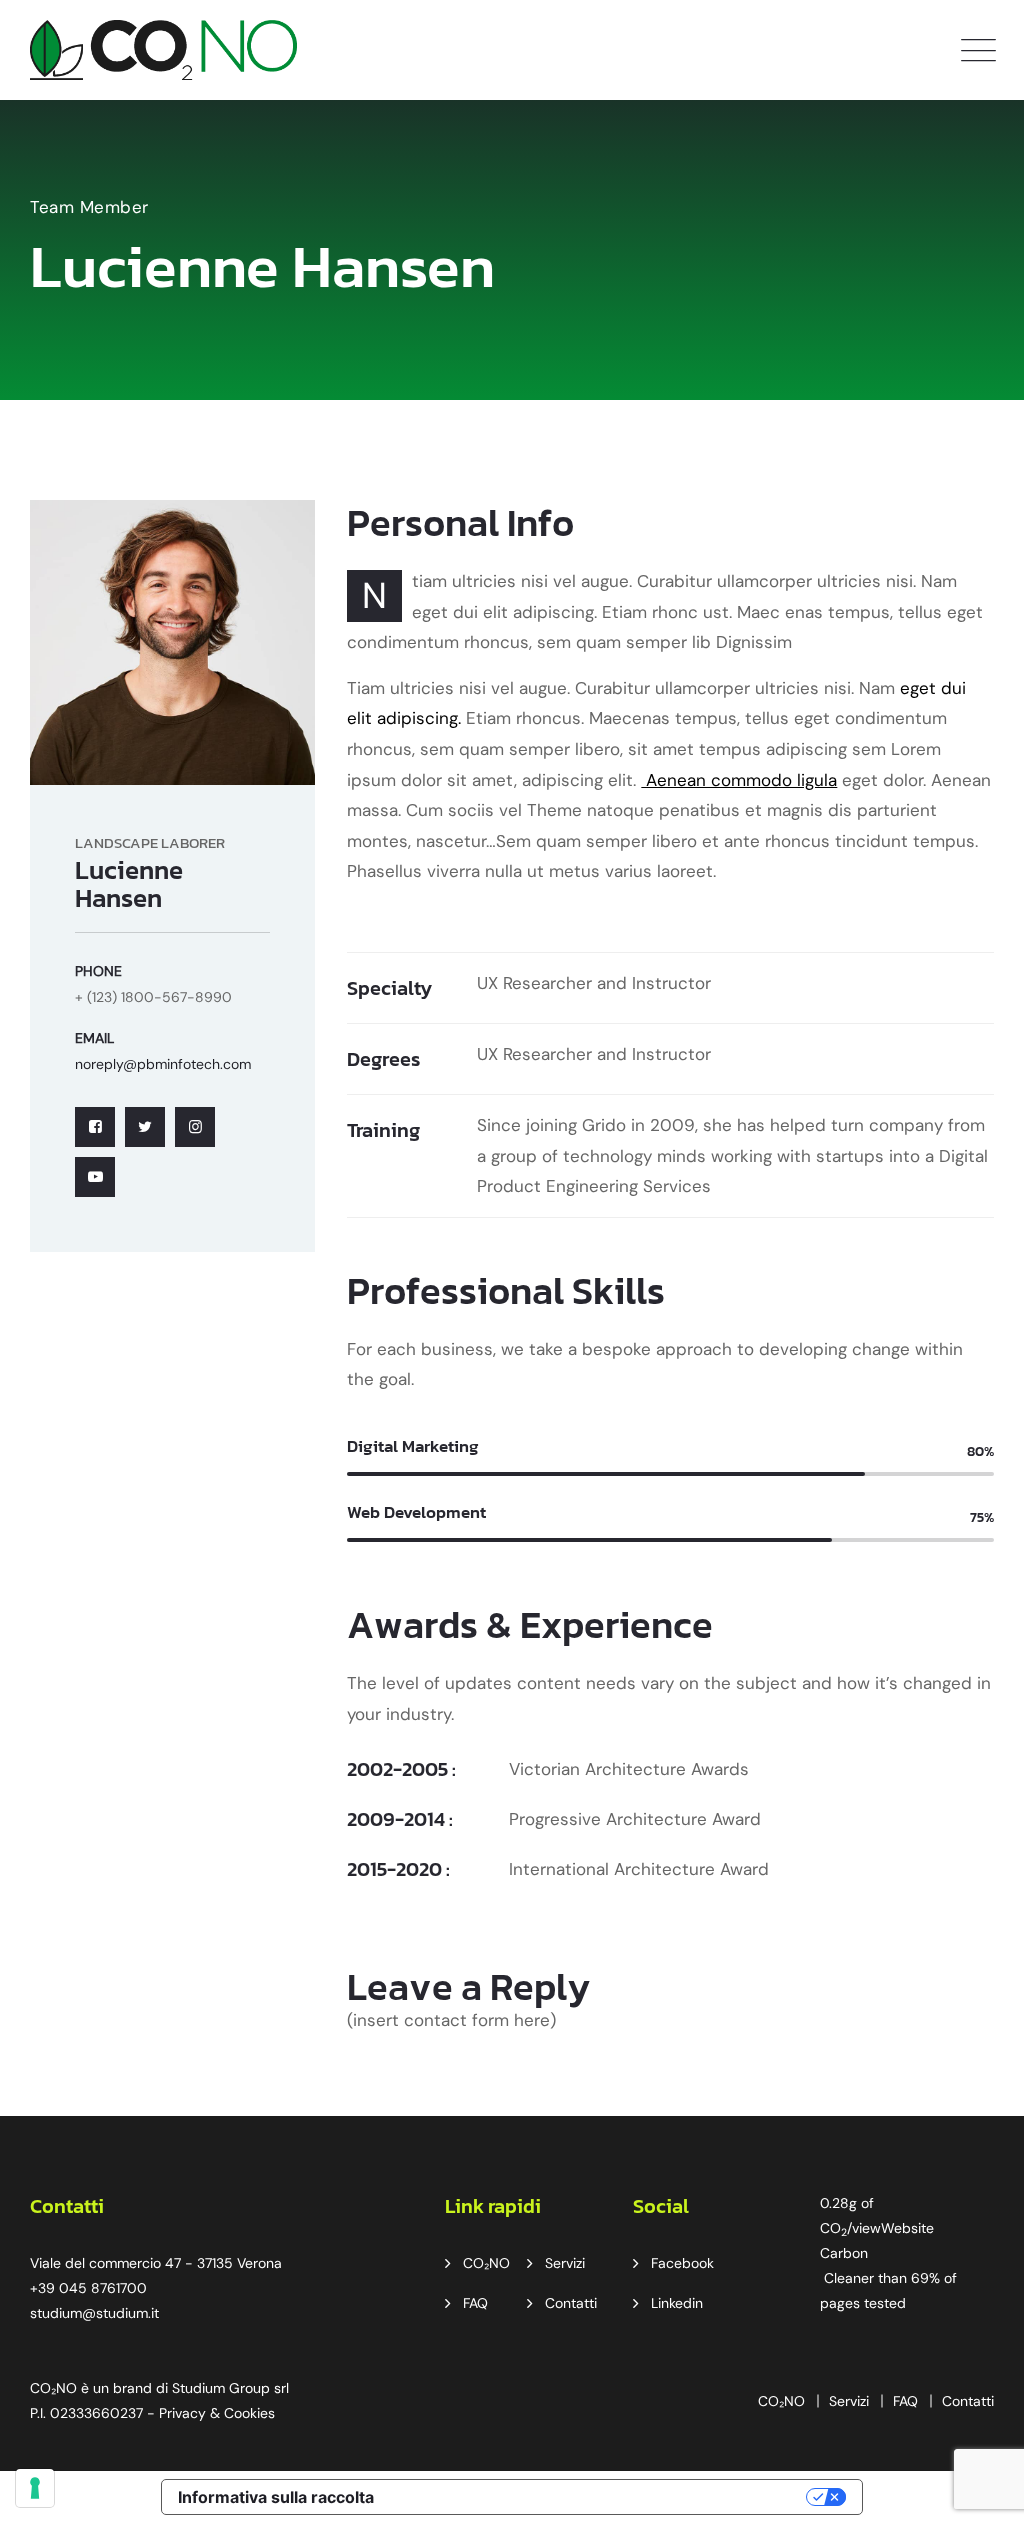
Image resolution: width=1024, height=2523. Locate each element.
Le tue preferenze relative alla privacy (600, 2497)
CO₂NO (486, 2263)
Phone (98, 971)
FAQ (475, 2303)
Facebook (682, 2263)
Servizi (565, 2263)
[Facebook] (95, 1127)
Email (94, 1038)
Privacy (182, 2413)
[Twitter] (145, 1127)
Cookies (249, 2413)
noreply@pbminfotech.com (163, 1064)
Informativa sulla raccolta (276, 2497)
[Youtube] (95, 1177)
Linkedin (677, 2303)
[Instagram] (195, 1127)
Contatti (571, 2303)
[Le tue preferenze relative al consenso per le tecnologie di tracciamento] (35, 2488)
